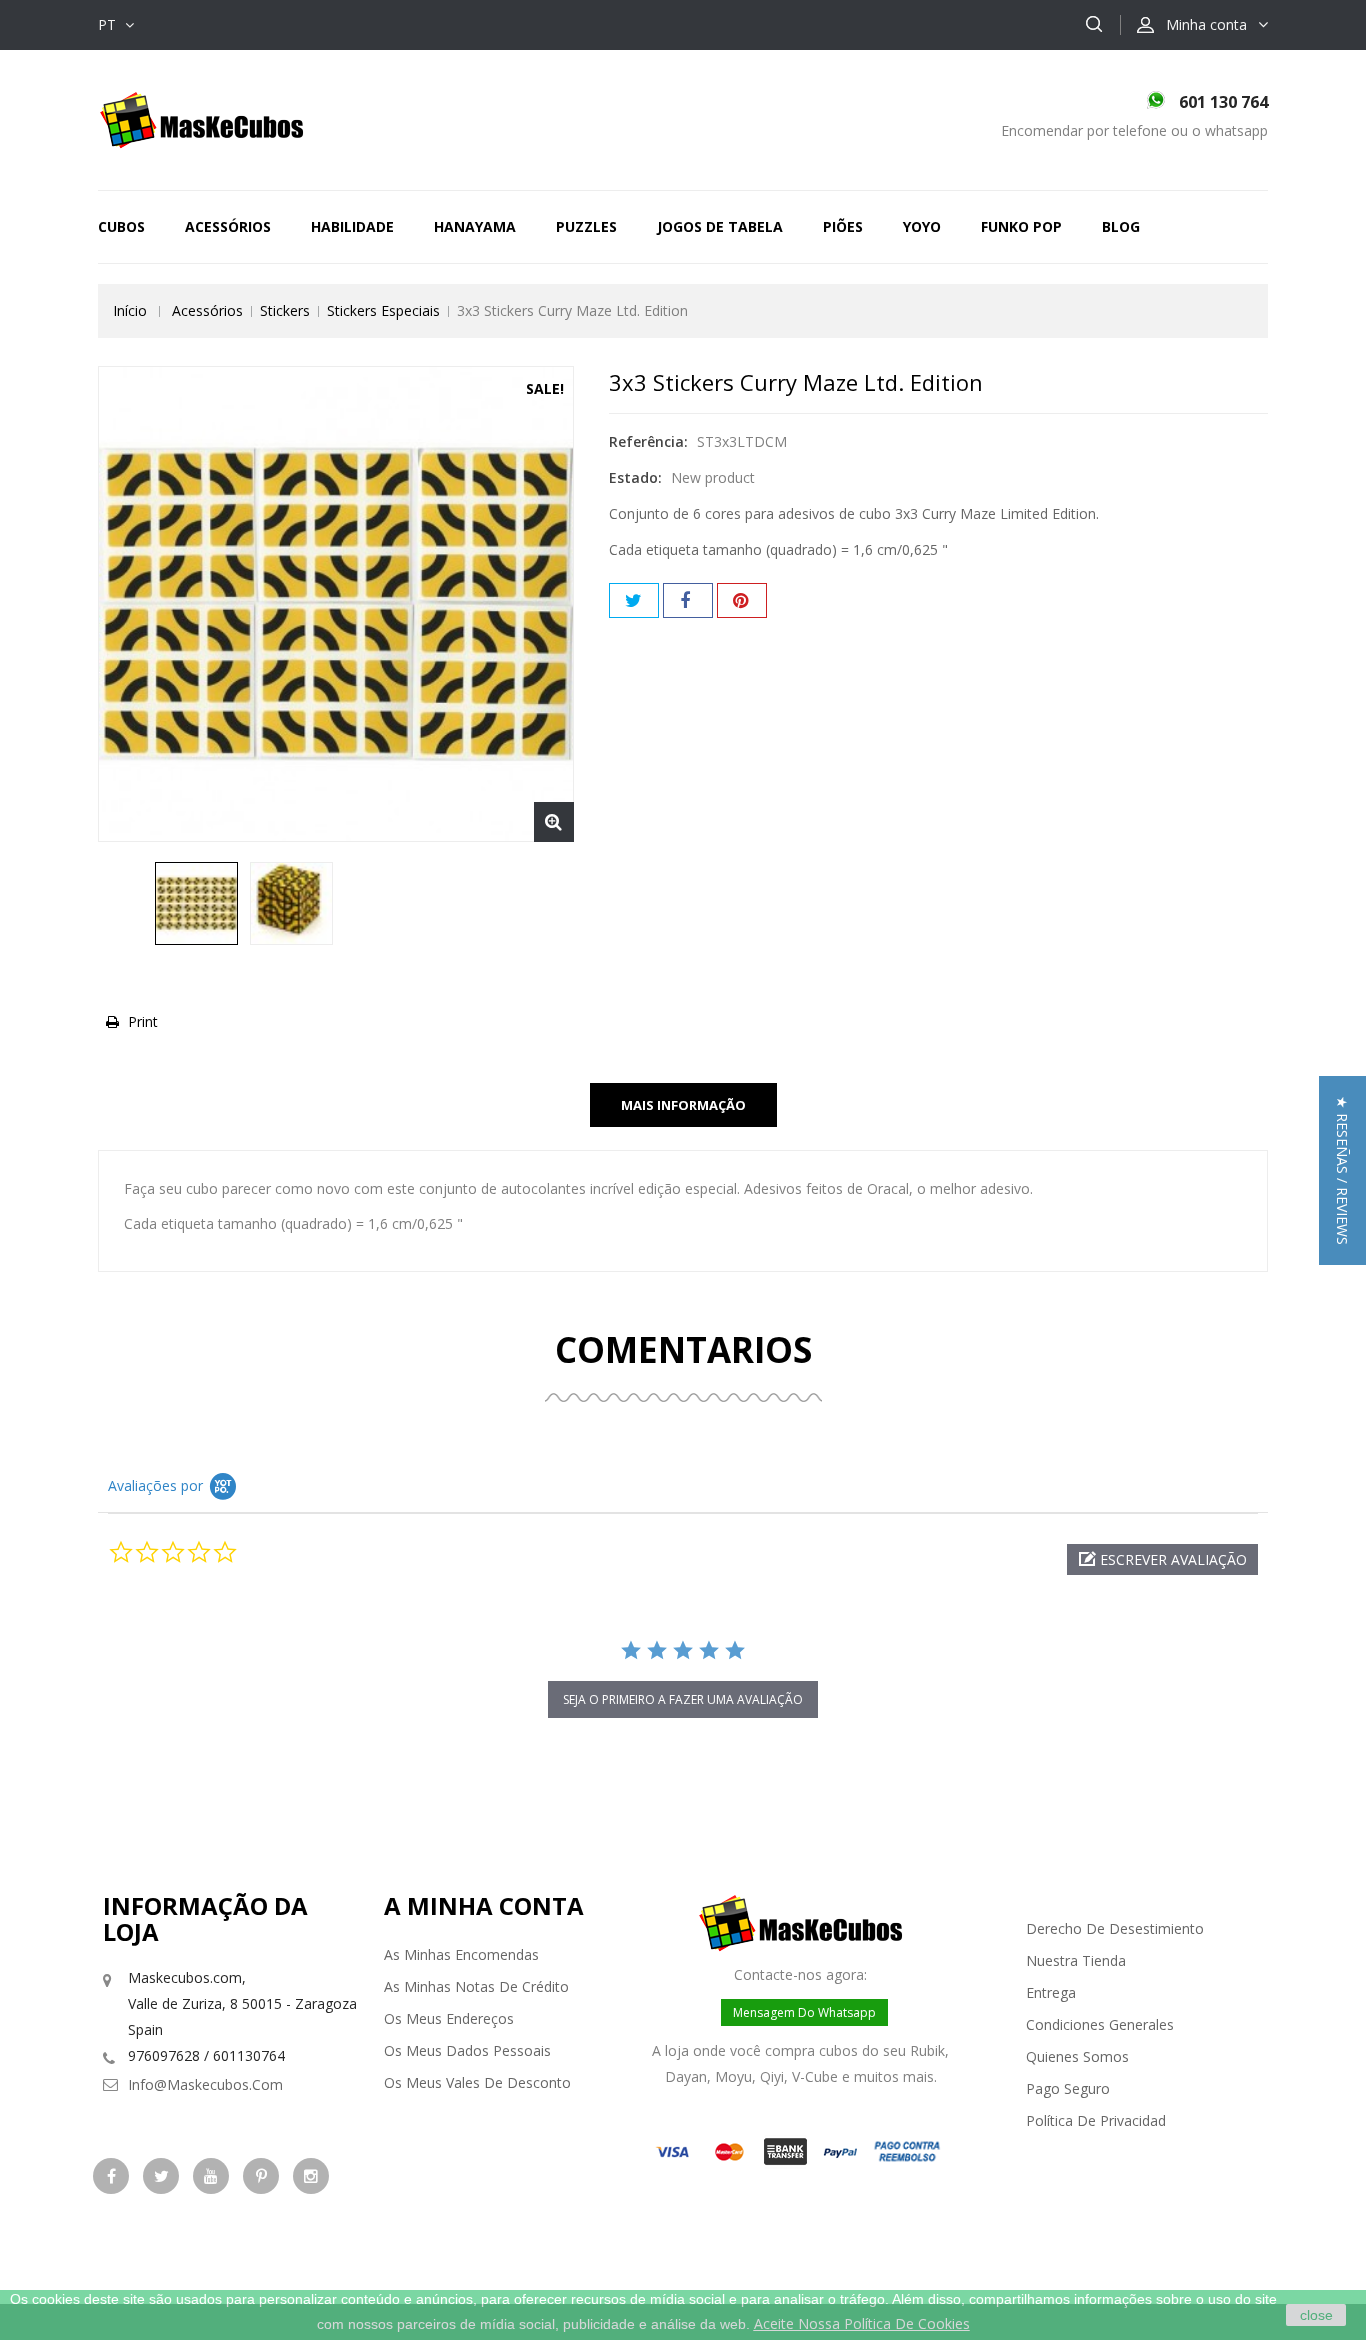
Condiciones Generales (1100, 2024)
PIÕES (843, 226)
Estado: (635, 477)
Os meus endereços (449, 2018)
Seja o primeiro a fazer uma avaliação (683, 1699)
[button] (1162, 1559)
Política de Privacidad (1096, 2120)
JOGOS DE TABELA (720, 226)
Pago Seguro (1068, 2088)
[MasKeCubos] (201, 118)
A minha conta (484, 1905)
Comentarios (683, 1349)
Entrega (1051, 1992)
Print (143, 1021)
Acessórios (228, 226)
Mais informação (683, 1105)
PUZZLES (586, 226)
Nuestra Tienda (1076, 1960)
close (1316, 2315)
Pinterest (742, 600)
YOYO (922, 226)
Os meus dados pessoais (467, 2050)
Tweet (634, 600)
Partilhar (688, 600)
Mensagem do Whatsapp (804, 2012)
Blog (1121, 226)
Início (130, 310)
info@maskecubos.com (205, 2084)
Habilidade (352, 226)
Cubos (121, 226)
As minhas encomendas (461, 1954)
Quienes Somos (1077, 2056)
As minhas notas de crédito (476, 1986)
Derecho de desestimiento (1115, 1928)
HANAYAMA (475, 226)
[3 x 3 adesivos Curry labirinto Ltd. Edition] (196, 903)
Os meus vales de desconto (477, 2082)
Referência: (648, 441)
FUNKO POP (1021, 226)
